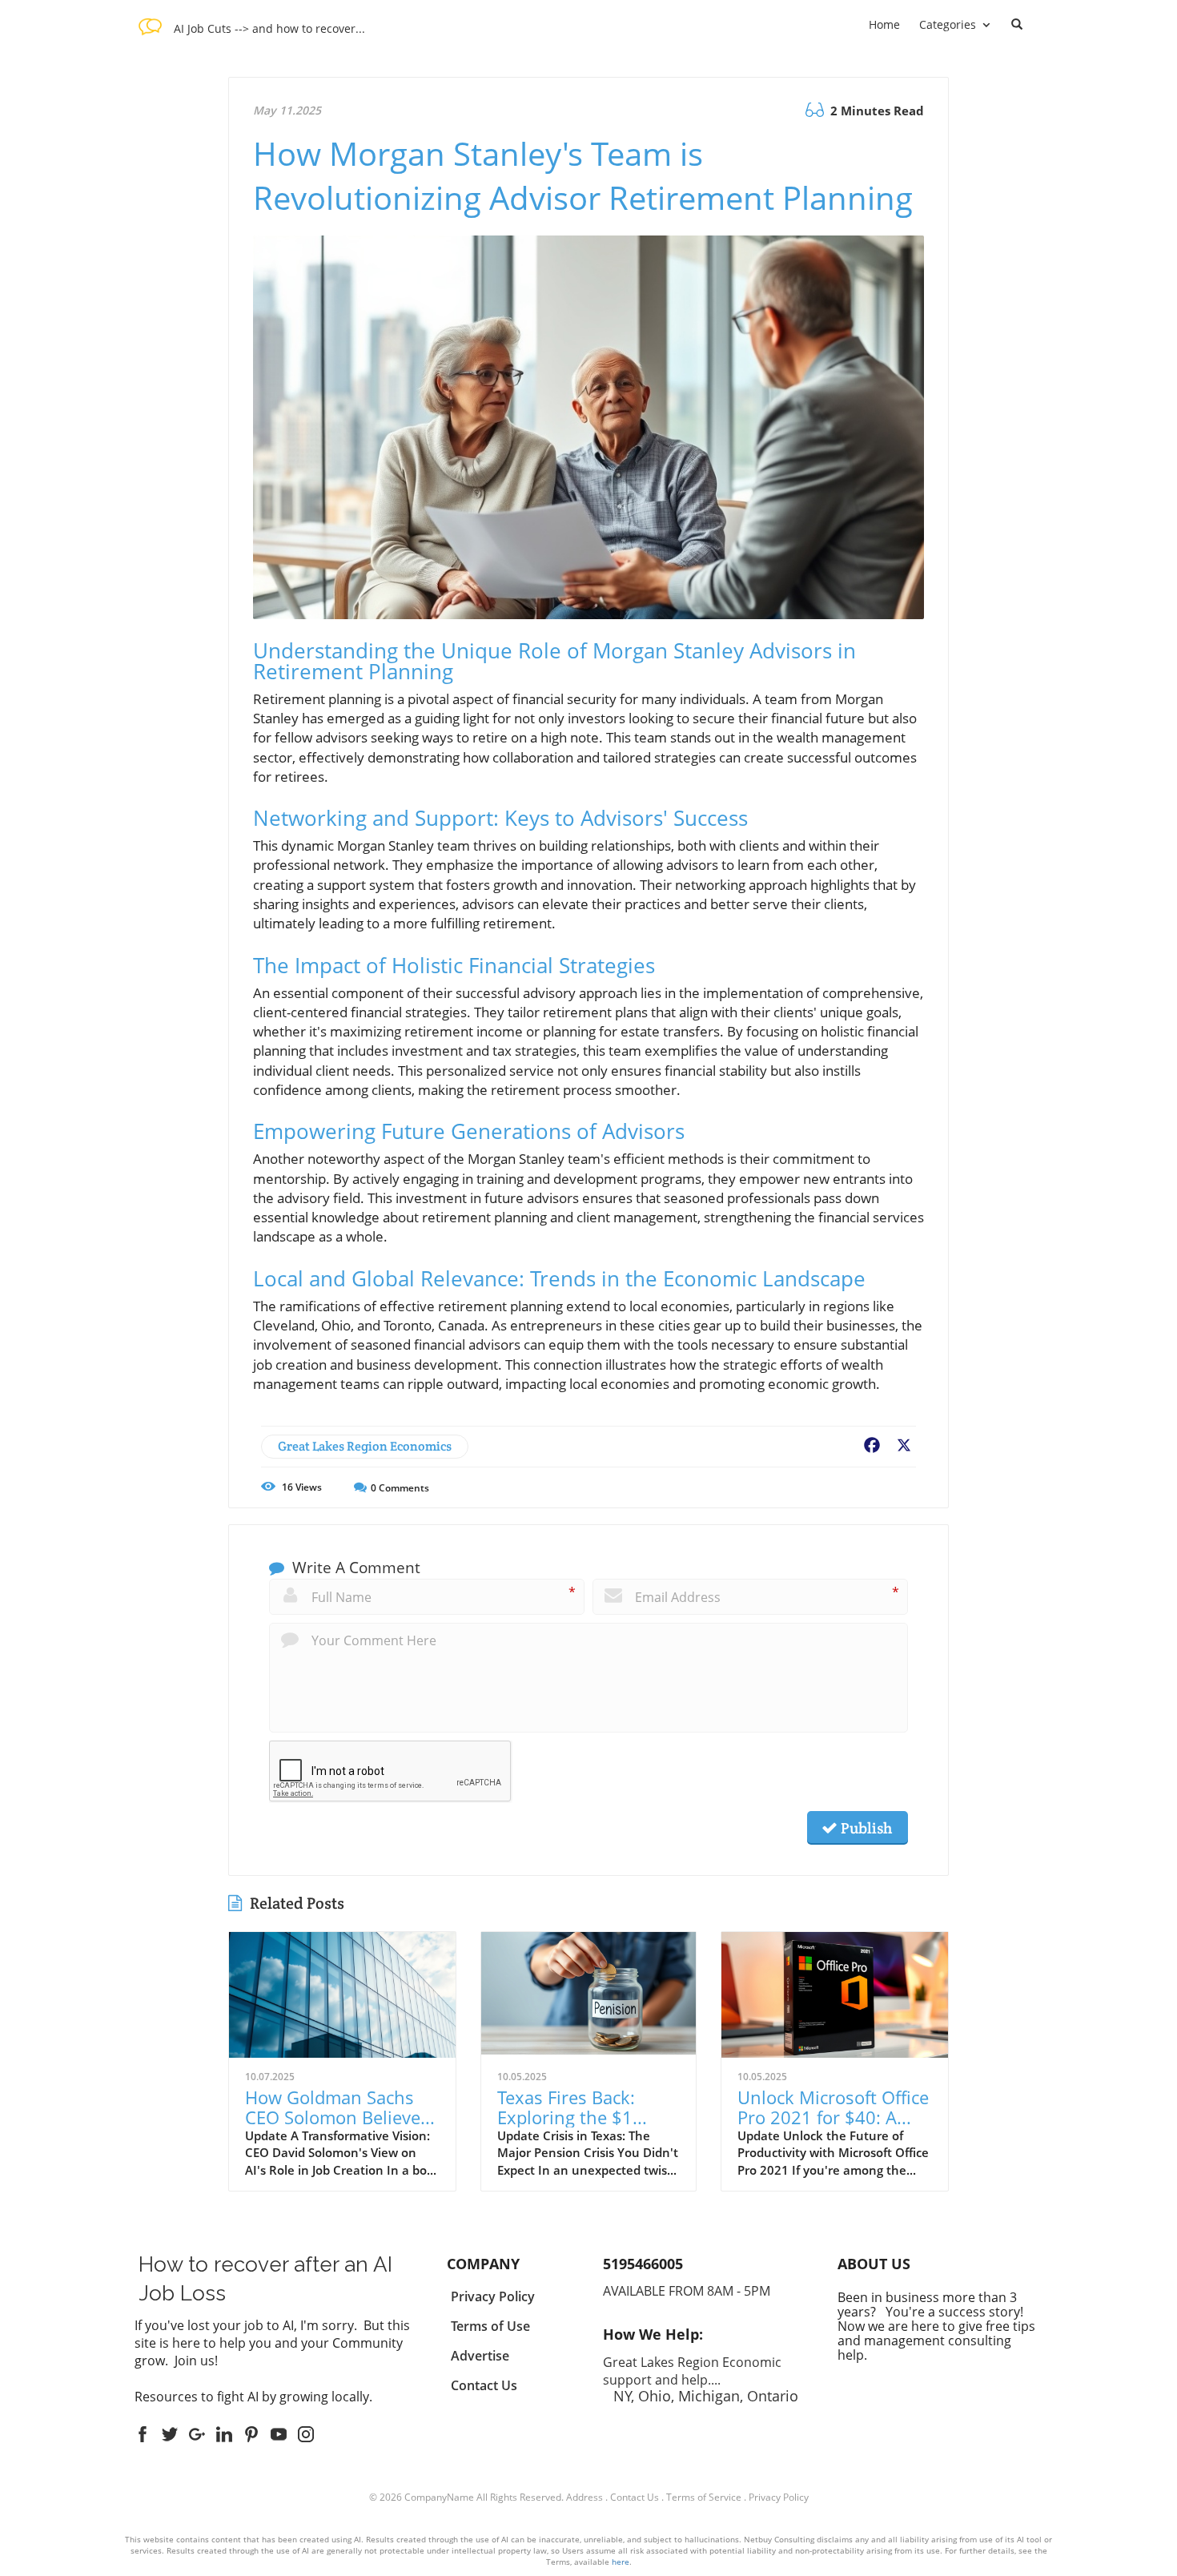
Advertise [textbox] (480, 2356)
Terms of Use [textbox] (490, 2326)
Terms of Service (704, 2497)
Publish (865, 1828)
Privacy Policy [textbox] (493, 2296)
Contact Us (635, 2497)
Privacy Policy (779, 2497)
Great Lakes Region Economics (365, 1446)
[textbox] (269, 27)
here (621, 2562)
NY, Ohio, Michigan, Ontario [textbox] (701, 2379)
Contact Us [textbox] (484, 2385)
